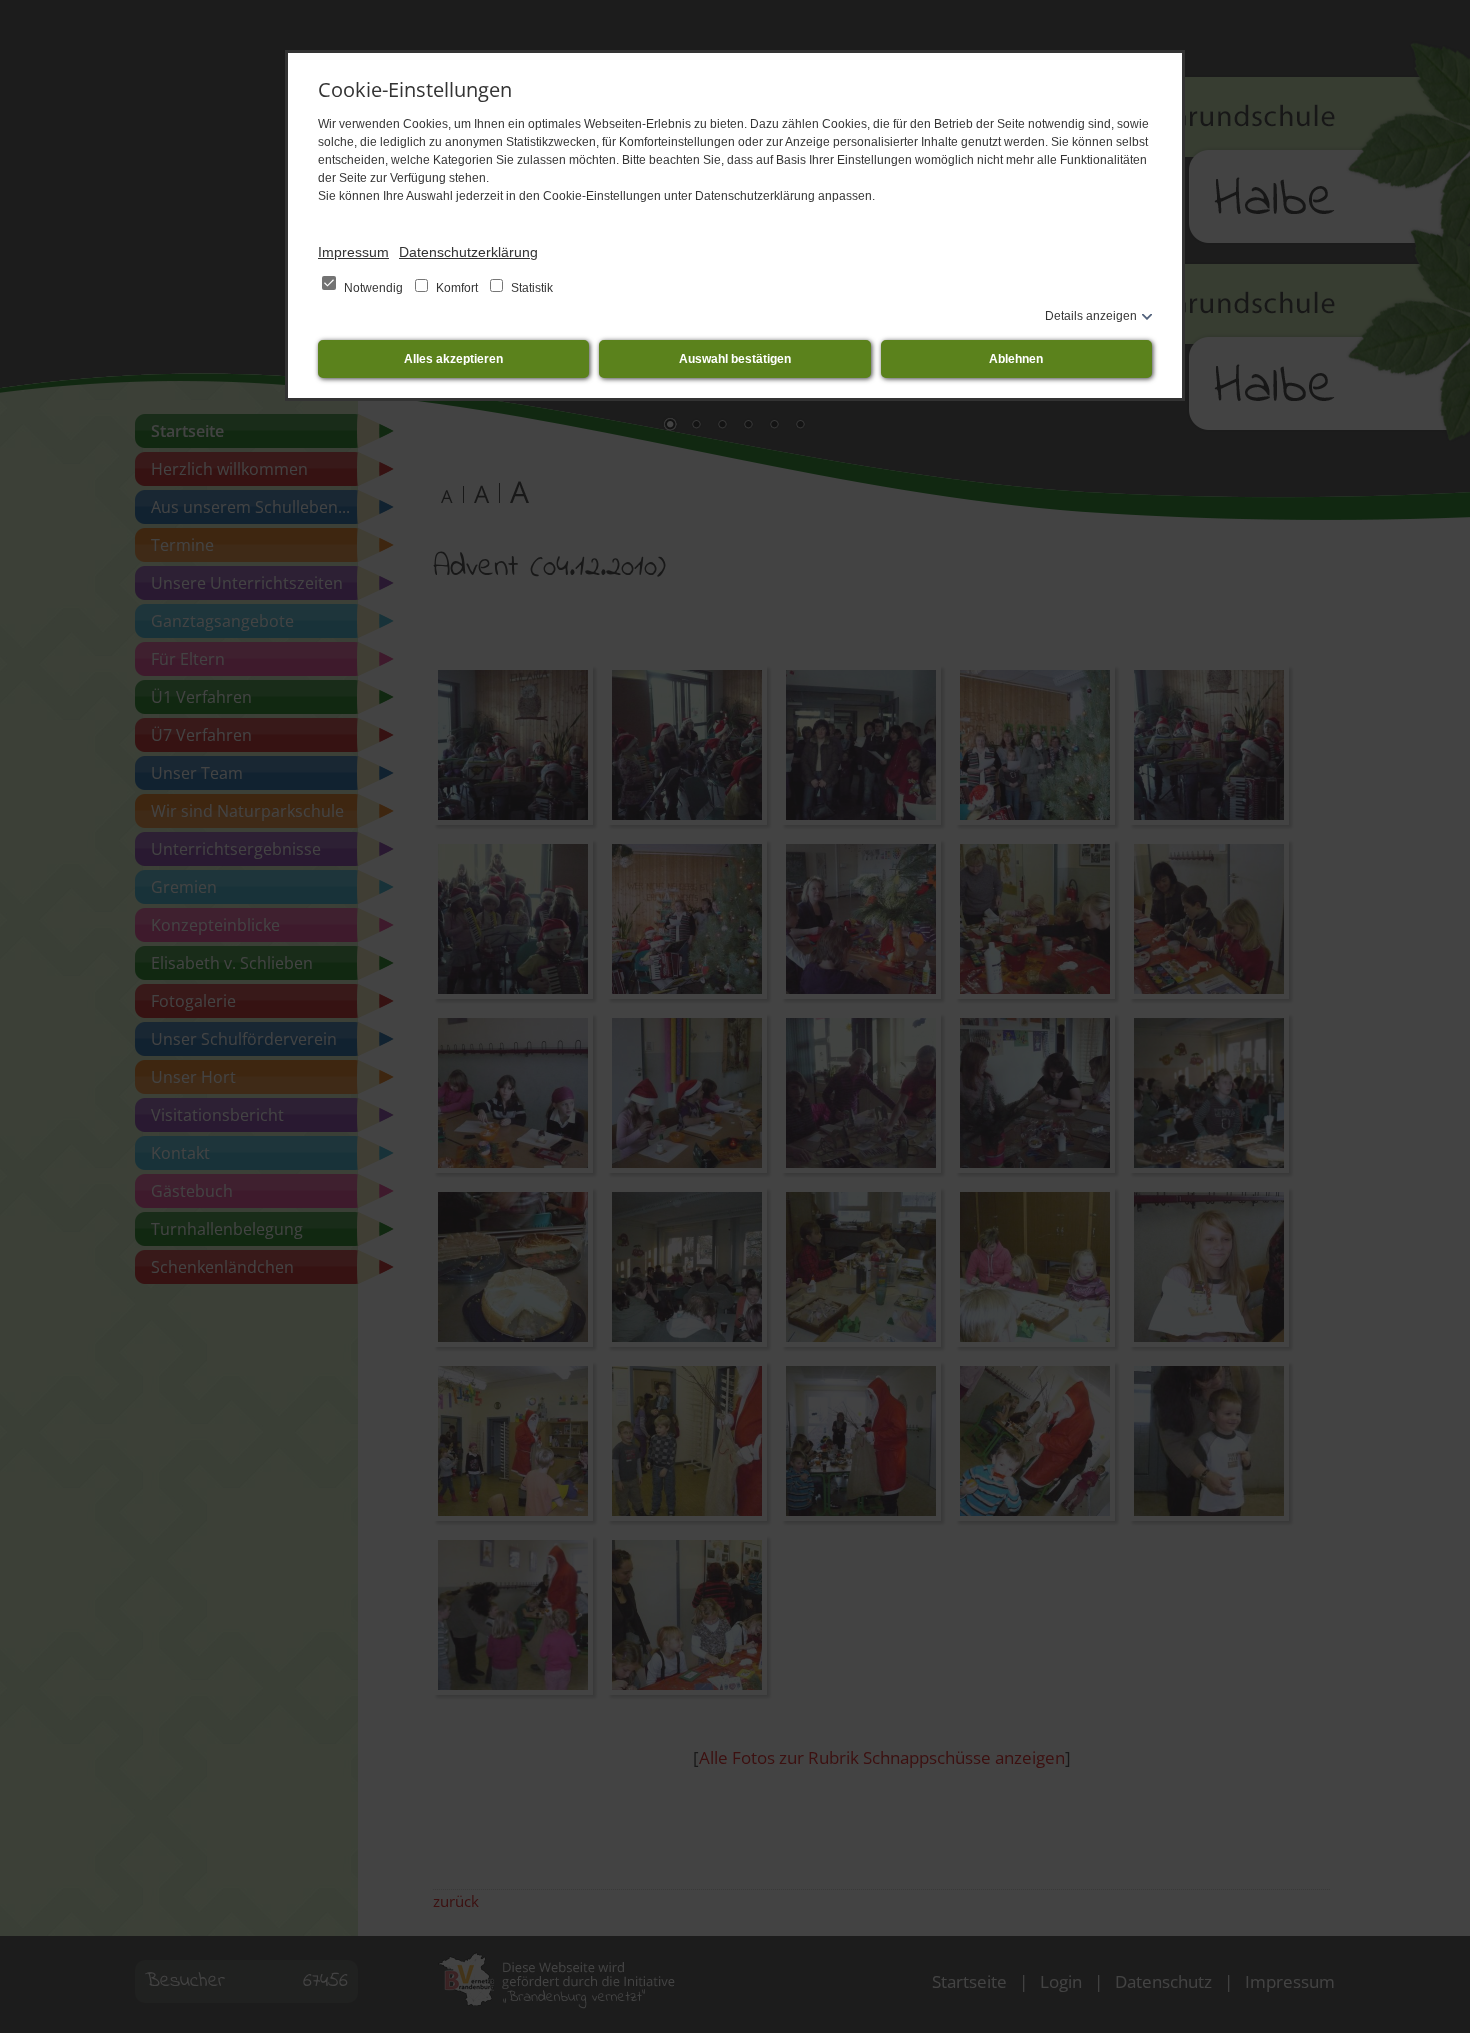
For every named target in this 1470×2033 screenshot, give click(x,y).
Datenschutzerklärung (468, 252)
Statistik (530, 288)
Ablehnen (1016, 359)
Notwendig (373, 288)
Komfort (457, 288)
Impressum (353, 252)
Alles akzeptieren (453, 359)
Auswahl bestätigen (735, 359)
